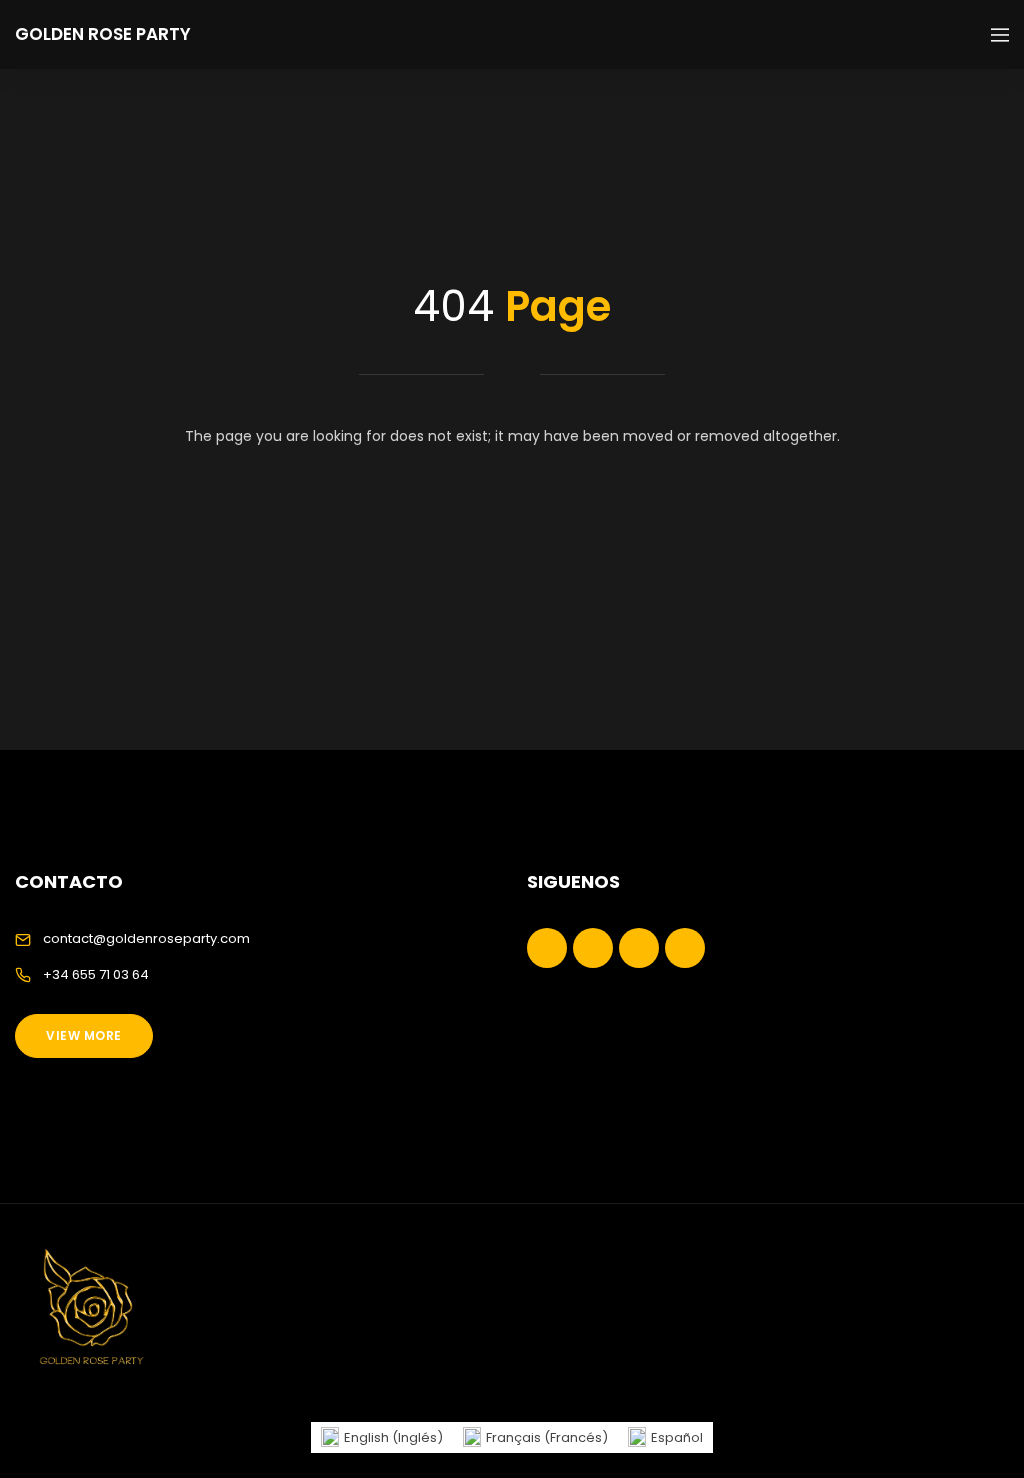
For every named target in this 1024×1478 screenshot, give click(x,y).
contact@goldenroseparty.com (146, 938)
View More (84, 1035)
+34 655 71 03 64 (96, 974)
